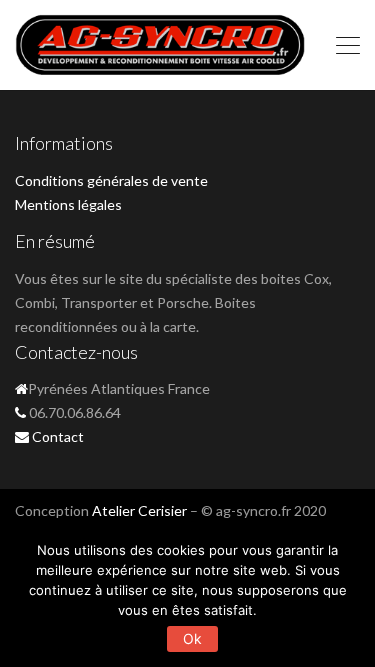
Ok (193, 638)
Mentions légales (68, 204)
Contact (58, 436)
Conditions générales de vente (111, 180)
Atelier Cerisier (139, 510)
